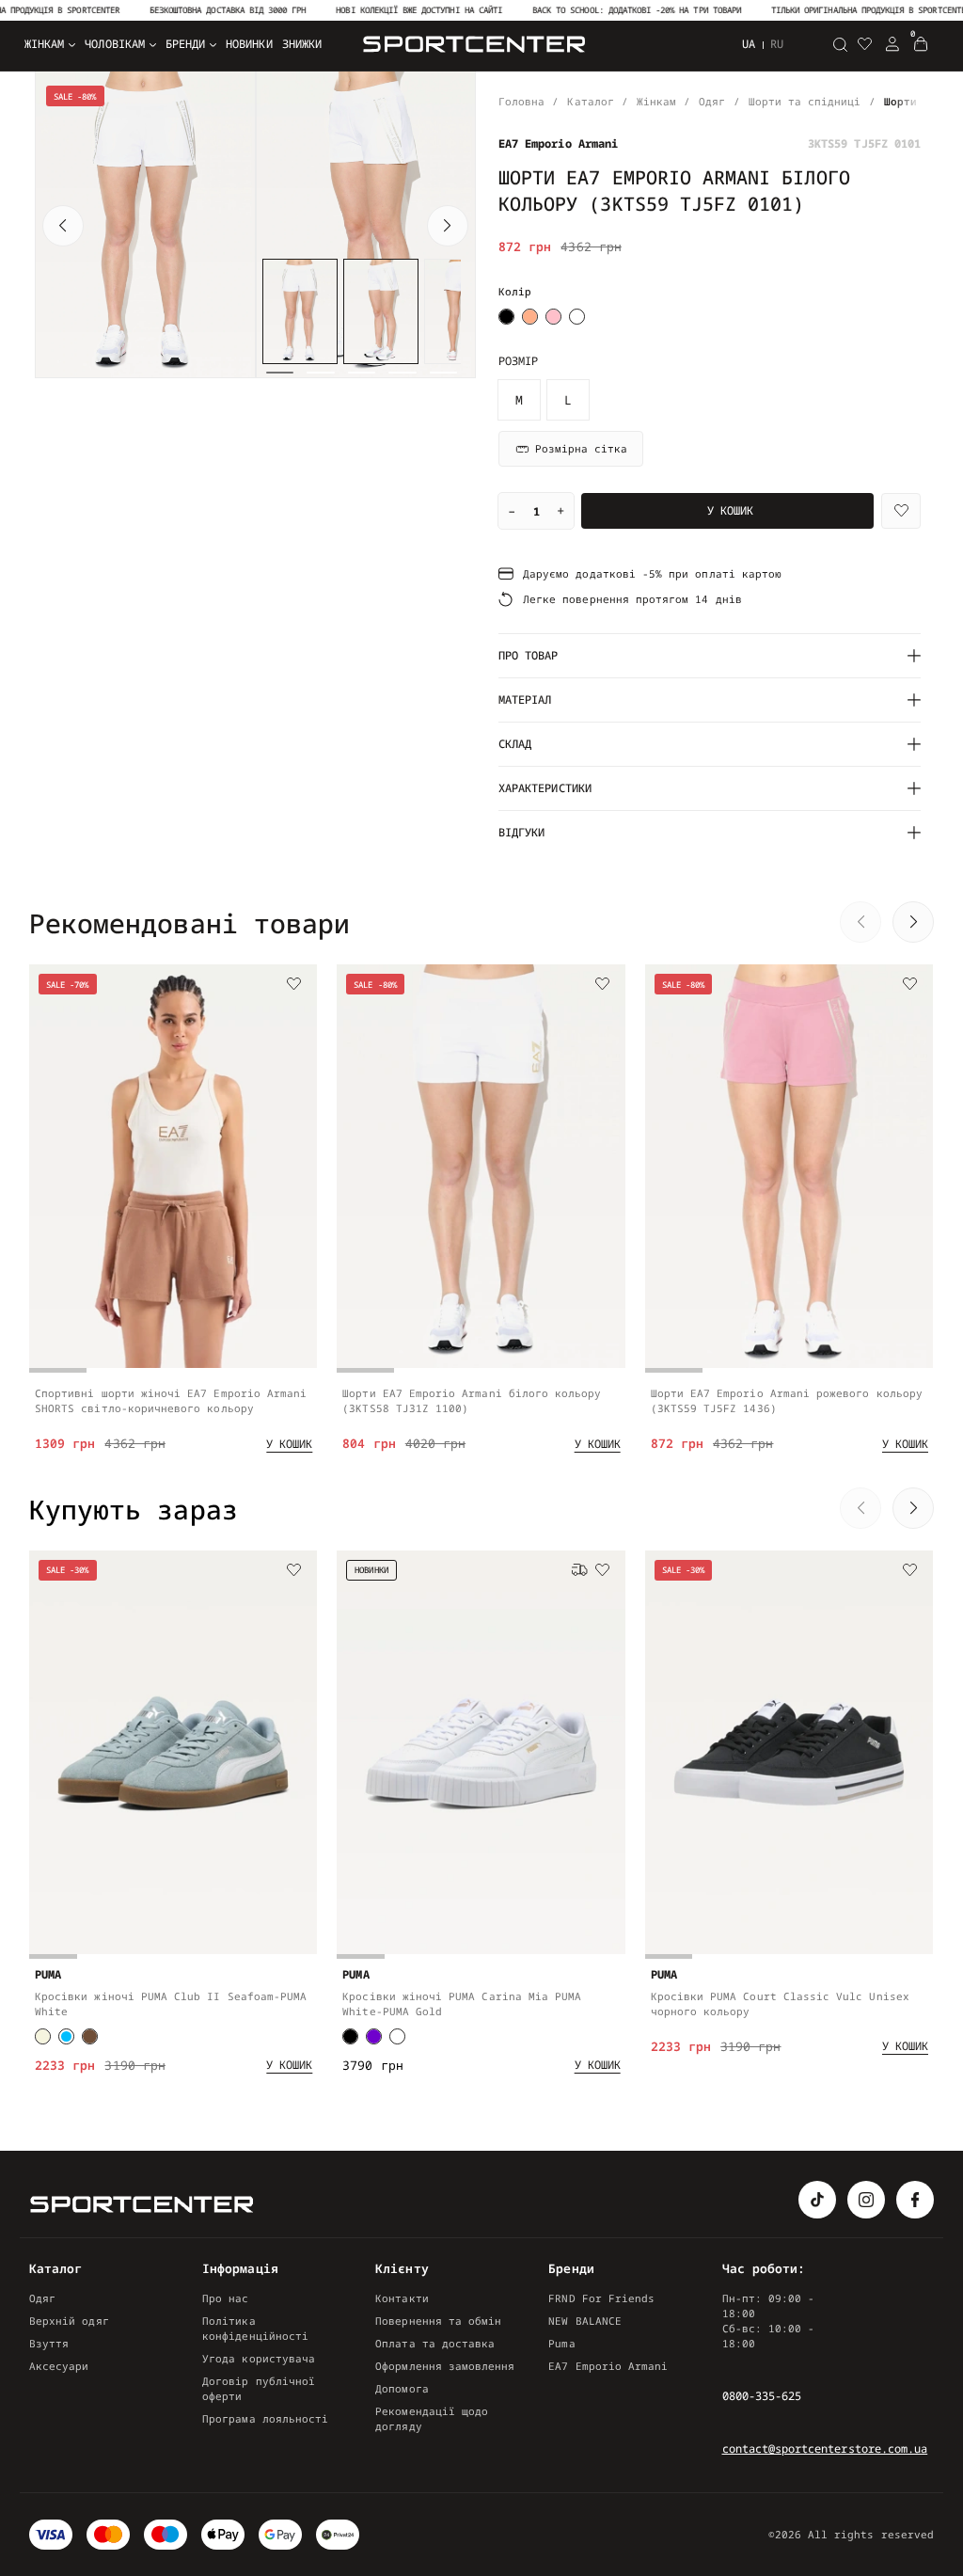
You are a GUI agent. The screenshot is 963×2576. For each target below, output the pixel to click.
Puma (561, 2343)
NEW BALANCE (585, 2321)
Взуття (49, 2343)
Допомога (402, 2388)
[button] (63, 226)
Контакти (402, 2298)
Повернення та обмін (438, 2321)
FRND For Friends (601, 2298)
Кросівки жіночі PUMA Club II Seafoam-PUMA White (171, 2004)
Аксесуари (59, 2366)
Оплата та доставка (435, 2343)
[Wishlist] (901, 511)
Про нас (225, 2298)
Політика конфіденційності (255, 2328)
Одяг (42, 2298)
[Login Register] (892, 44)
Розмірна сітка (581, 448)
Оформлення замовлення (445, 2366)
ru (777, 44)
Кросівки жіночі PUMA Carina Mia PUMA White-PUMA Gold (462, 2004)
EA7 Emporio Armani (608, 2366)
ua (749, 44)
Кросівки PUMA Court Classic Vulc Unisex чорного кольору (780, 2004)
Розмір (518, 361)
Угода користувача (259, 2358)
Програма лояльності (265, 2418)
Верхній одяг (69, 2321)
